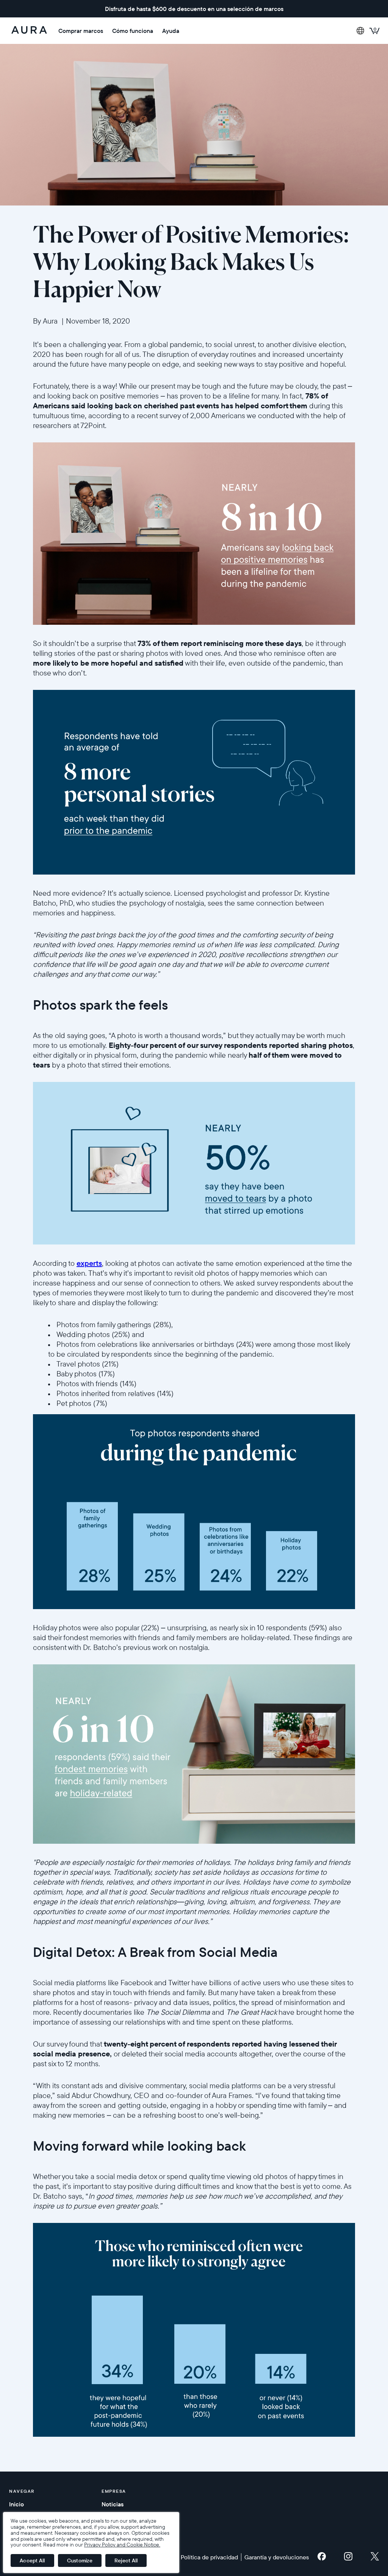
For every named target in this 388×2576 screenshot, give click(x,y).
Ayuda (171, 31)
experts (89, 1263)
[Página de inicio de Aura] (29, 31)
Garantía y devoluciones (277, 2557)
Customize (80, 2560)
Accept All (32, 2560)
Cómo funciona (133, 31)
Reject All (126, 2560)
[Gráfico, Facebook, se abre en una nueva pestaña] (322, 2558)
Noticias (113, 2504)
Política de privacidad (209, 2557)
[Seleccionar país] (360, 31)
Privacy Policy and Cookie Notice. (122, 2545)
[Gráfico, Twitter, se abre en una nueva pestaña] (375, 2558)
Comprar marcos (81, 31)
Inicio (16, 2504)
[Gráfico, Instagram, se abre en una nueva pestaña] (348, 2558)
